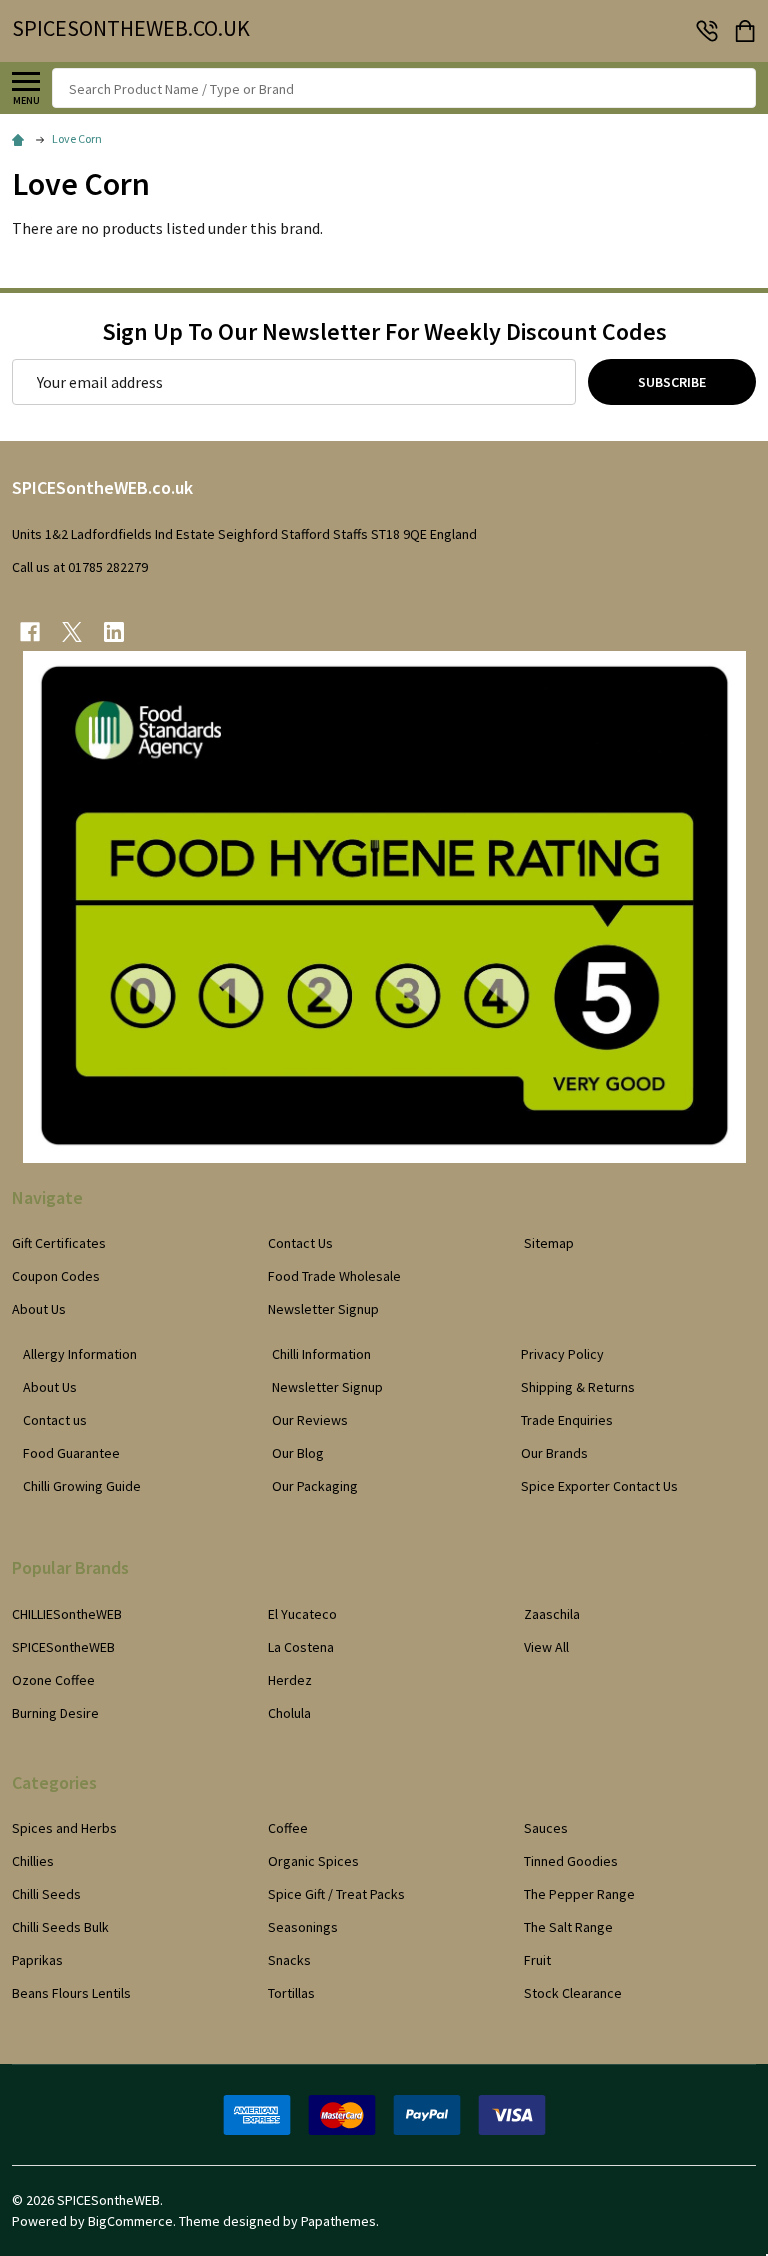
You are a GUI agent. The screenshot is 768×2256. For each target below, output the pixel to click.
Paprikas (37, 1960)
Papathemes (338, 2221)
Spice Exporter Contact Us (599, 1486)
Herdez (290, 1680)
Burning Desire (55, 1713)
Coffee (288, 1828)
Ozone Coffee (53, 1680)
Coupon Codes (56, 1276)
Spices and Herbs (64, 1828)
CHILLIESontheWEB (67, 1614)
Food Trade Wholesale (334, 1276)
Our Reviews (310, 1420)
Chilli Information (321, 1354)
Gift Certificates (59, 1243)
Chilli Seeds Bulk (60, 1927)
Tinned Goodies (571, 1861)
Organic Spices (313, 1861)
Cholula (289, 1713)
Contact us (55, 1420)
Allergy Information (80, 1354)
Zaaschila (552, 1614)
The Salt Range (568, 1927)
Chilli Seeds (46, 1894)
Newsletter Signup (323, 1309)
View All (546, 1647)
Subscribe (672, 382)
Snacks (289, 1960)
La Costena (301, 1647)
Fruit (537, 1960)
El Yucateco (302, 1614)
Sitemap (549, 1243)
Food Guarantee (71, 1453)
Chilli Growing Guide (82, 1486)
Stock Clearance (573, 1993)
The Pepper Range (579, 1894)
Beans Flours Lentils (71, 1993)
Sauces (546, 1828)
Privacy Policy (562, 1354)
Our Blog (298, 1453)
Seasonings (303, 1927)
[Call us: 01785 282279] (707, 31)
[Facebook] (30, 632)
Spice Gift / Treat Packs (336, 1894)
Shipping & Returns (578, 1387)
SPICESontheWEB (63, 1647)
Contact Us (300, 1243)
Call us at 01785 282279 (80, 567)
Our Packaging (315, 1486)
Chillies (33, 1861)
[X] (72, 632)
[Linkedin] (114, 632)
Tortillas (291, 1993)
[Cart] (747, 31)
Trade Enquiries (567, 1420)
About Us (39, 1309)
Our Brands (554, 1453)
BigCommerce (130, 2221)
